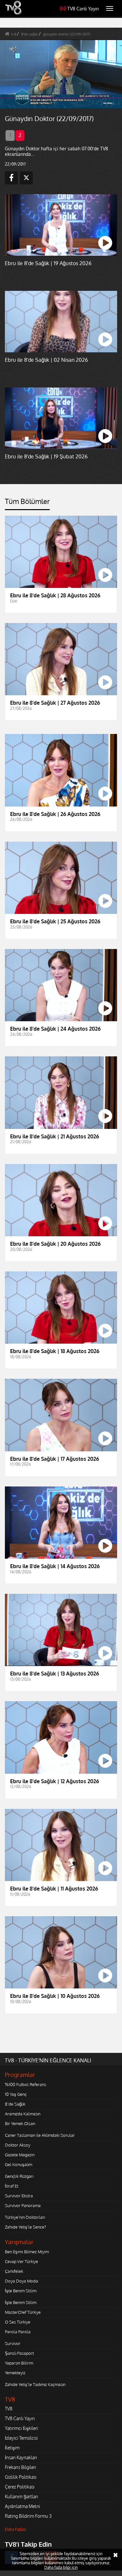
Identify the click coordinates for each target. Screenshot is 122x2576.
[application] (61, 1288)
